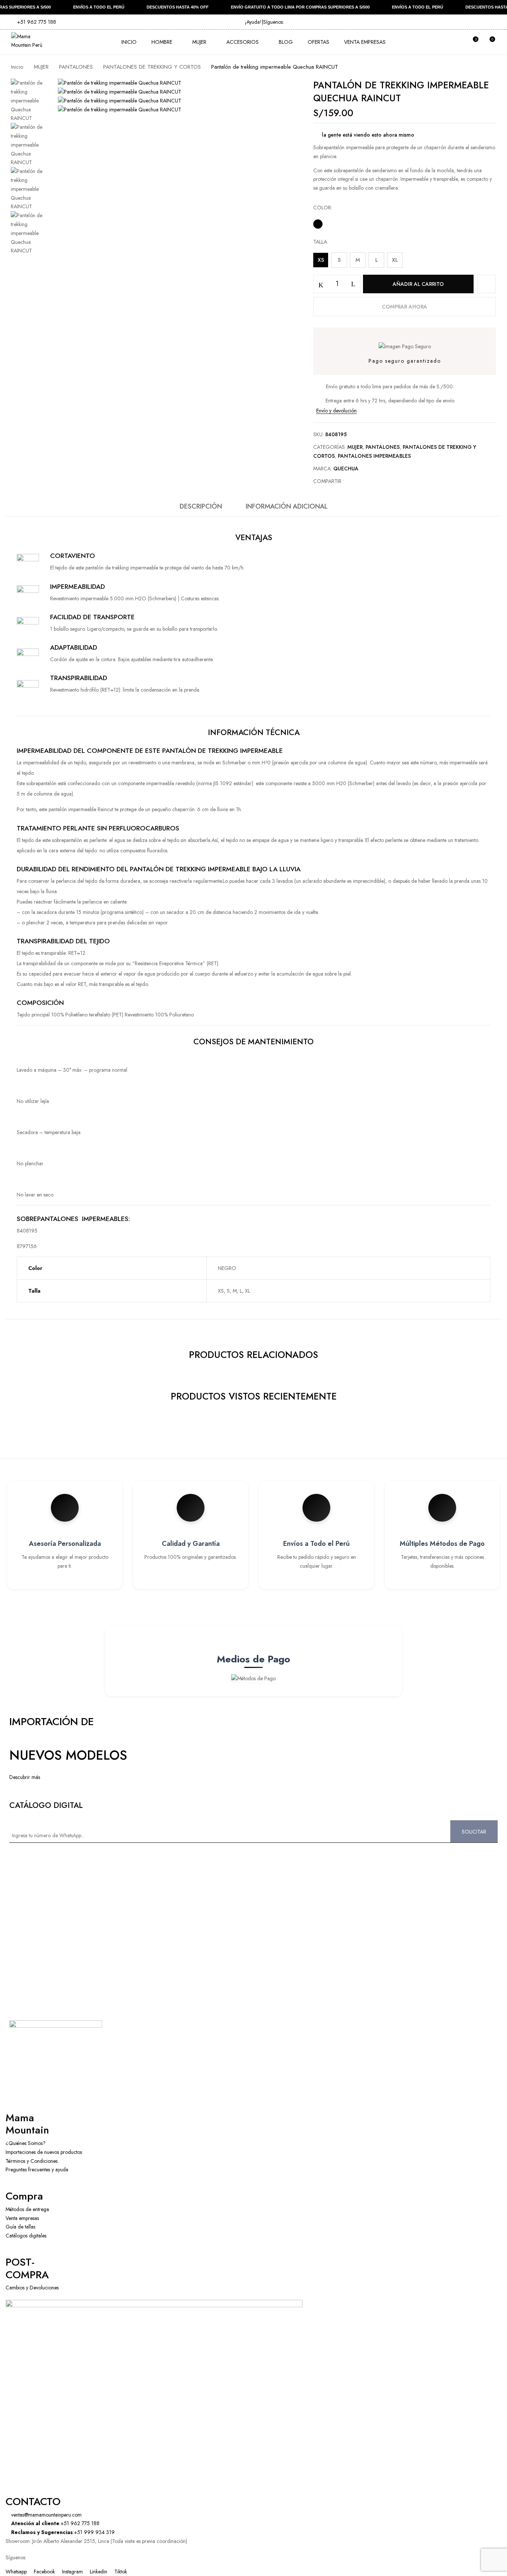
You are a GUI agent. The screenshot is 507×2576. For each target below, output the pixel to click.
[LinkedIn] (365, 481)
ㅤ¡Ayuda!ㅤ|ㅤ (254, 22)
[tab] (201, 508)
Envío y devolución (336, 411)
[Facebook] (354, 481)
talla (320, 242)
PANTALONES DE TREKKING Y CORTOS (152, 67)
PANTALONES (76, 67)
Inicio (17, 67)
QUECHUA (346, 468)
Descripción (201, 506)
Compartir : (329, 481)
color (322, 208)
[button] (489, 42)
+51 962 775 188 (36, 22)
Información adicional (287, 506)
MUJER (41, 67)
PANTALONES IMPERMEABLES (374, 456)
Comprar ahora (405, 307)
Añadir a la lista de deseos (487, 284)
